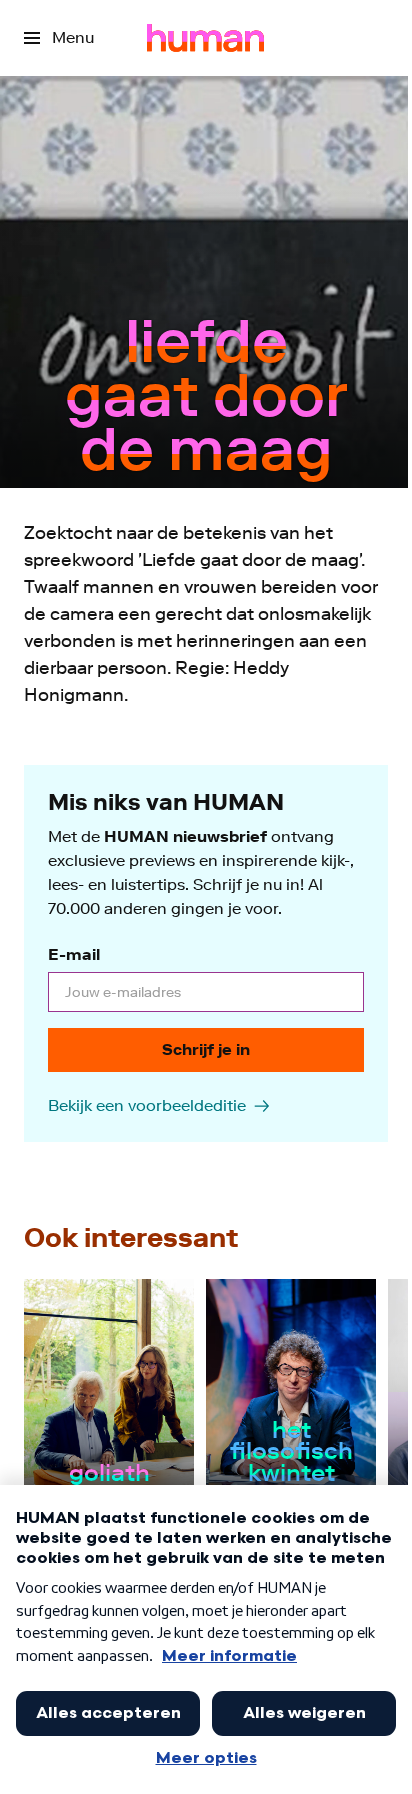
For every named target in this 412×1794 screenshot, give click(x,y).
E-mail (74, 954)
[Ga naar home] (205, 38)
